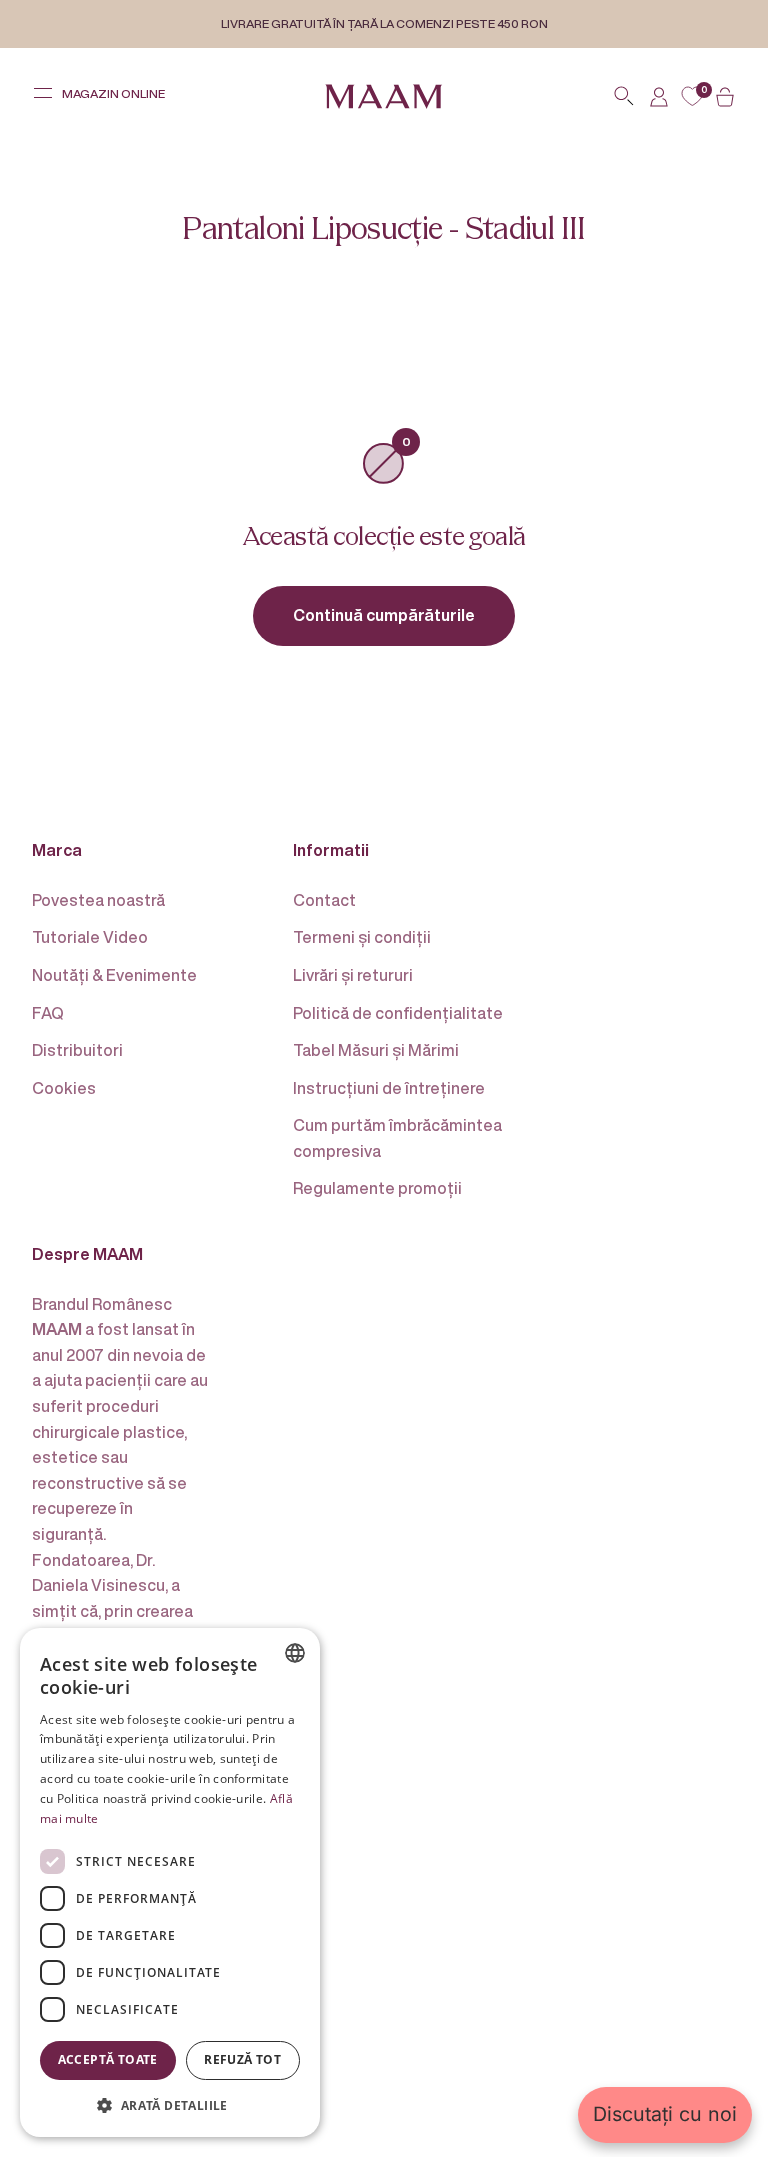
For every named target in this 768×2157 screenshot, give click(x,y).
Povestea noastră (98, 900)
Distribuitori (77, 1050)
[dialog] (170, 1882)
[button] (170, 2105)
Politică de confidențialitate (398, 1013)
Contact (324, 900)
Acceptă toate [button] (108, 2059)
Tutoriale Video (90, 937)
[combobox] (295, 1653)
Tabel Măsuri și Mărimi (376, 1050)
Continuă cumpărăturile (384, 615)
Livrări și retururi (353, 975)
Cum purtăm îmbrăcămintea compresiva (397, 1138)
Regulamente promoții (377, 1188)
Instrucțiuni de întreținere (389, 1088)
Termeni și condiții (362, 937)
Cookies (64, 1088)
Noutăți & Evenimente (114, 975)
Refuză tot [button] (242, 2059)
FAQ (48, 1013)
